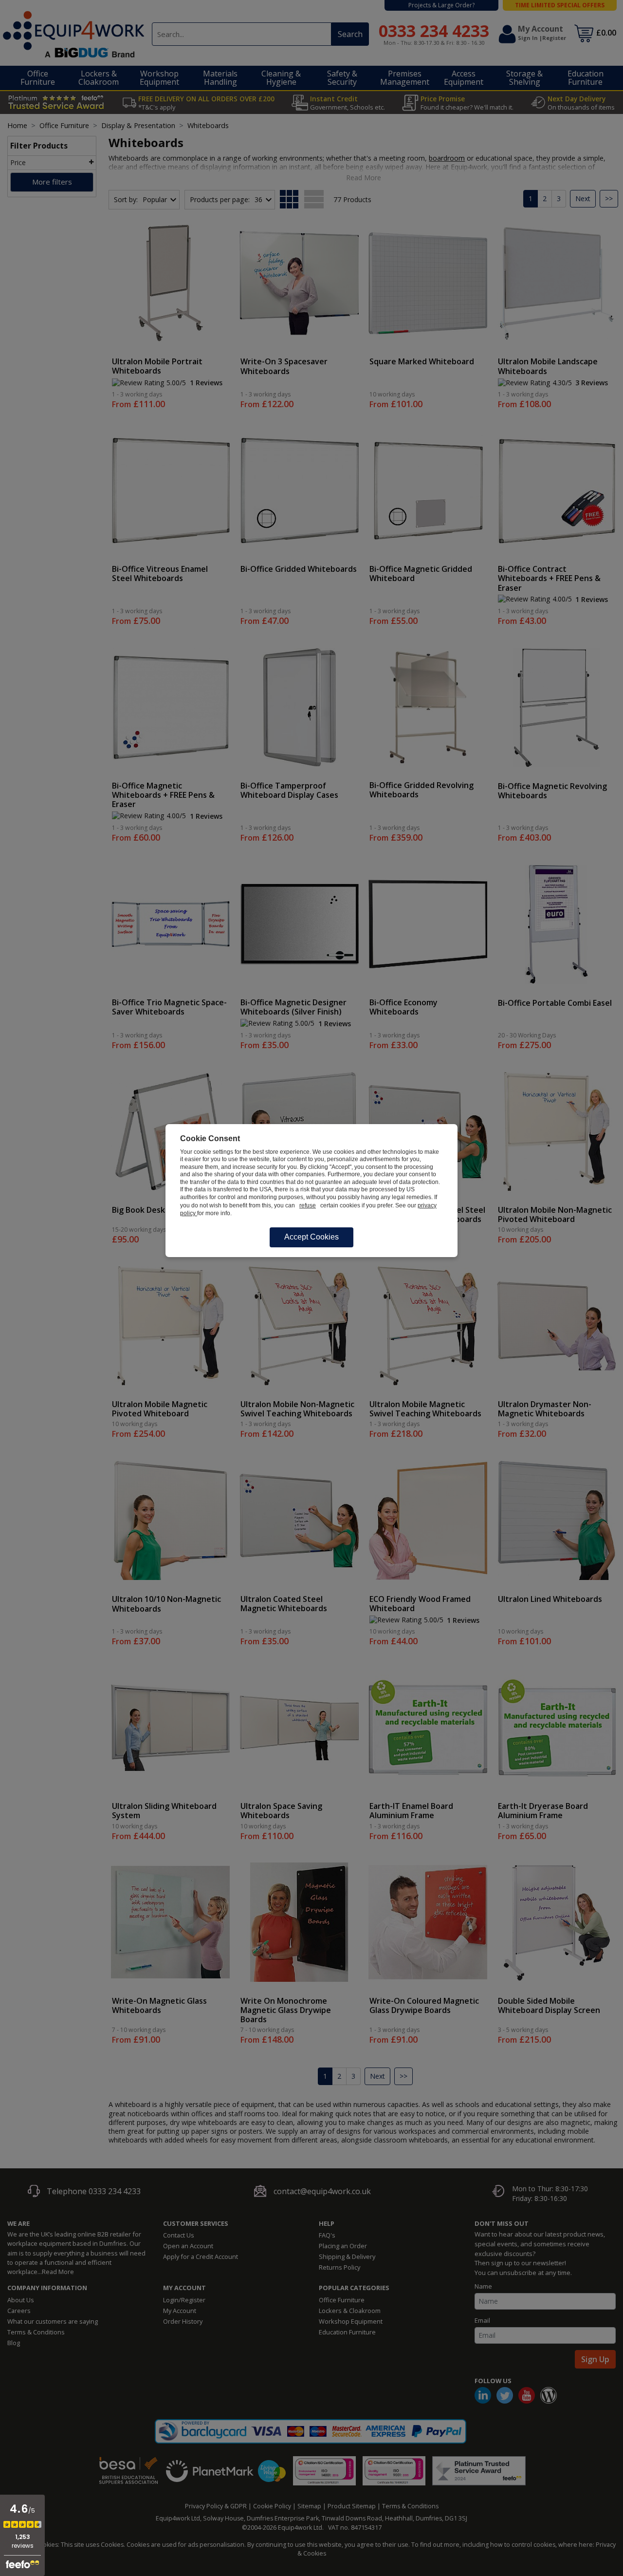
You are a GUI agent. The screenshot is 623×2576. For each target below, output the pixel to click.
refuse (308, 1205)
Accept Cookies (311, 1237)
